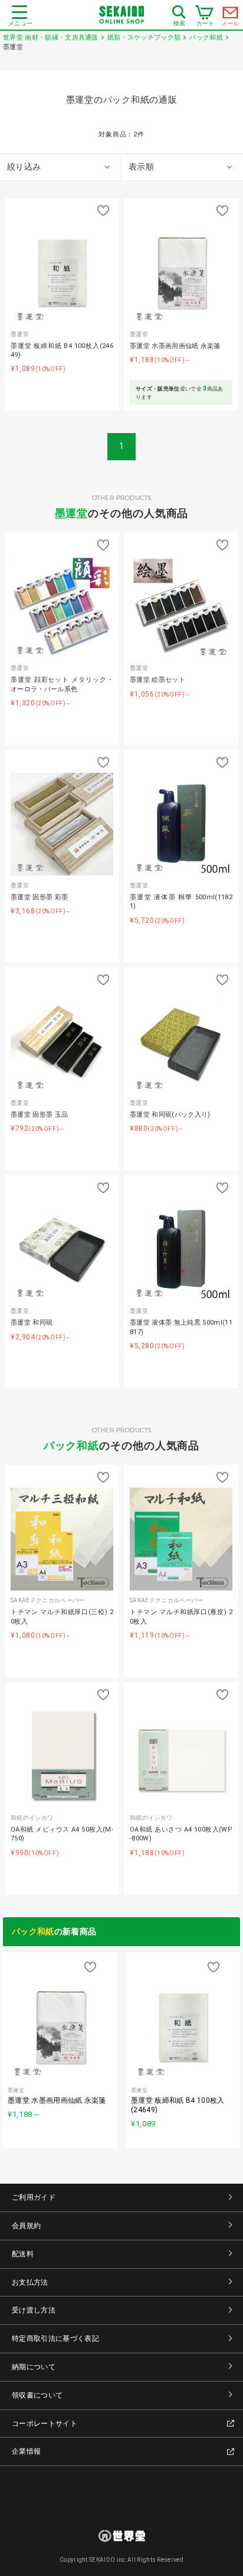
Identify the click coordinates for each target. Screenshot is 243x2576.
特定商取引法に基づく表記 (55, 2338)
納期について (34, 2367)
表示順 (141, 167)
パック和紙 (72, 1445)
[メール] (231, 15)
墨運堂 (72, 513)
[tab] (61, 167)
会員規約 (26, 2226)
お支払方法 (30, 2282)
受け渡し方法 (34, 2310)
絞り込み (24, 167)
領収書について (37, 2395)
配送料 (23, 2254)
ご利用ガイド (34, 2197)
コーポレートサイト (45, 2424)
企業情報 (26, 2451)
